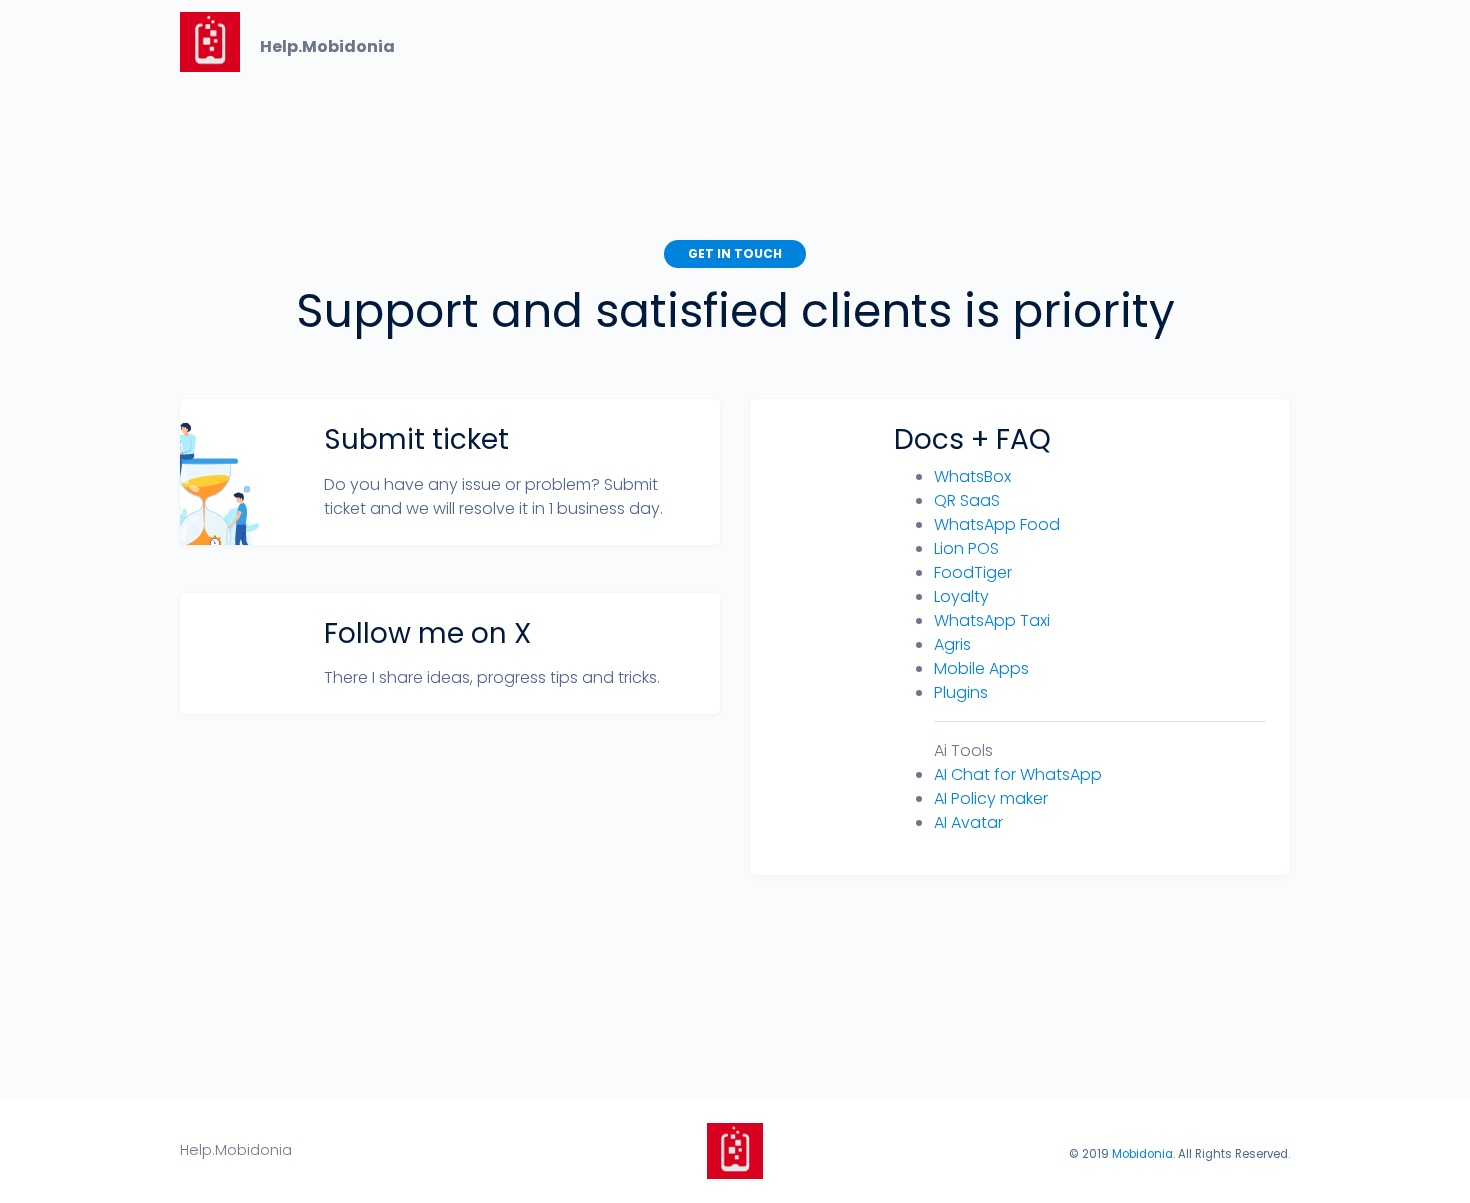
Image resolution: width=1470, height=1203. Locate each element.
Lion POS (966, 548)
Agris (952, 644)
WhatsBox (972, 476)
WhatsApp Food (997, 524)
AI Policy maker (991, 798)
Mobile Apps (981, 668)
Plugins (961, 692)
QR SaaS (967, 500)
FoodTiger (973, 572)
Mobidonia (1142, 1154)
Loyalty (961, 596)
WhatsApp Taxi (992, 620)
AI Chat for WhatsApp (1018, 774)
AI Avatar (968, 822)
